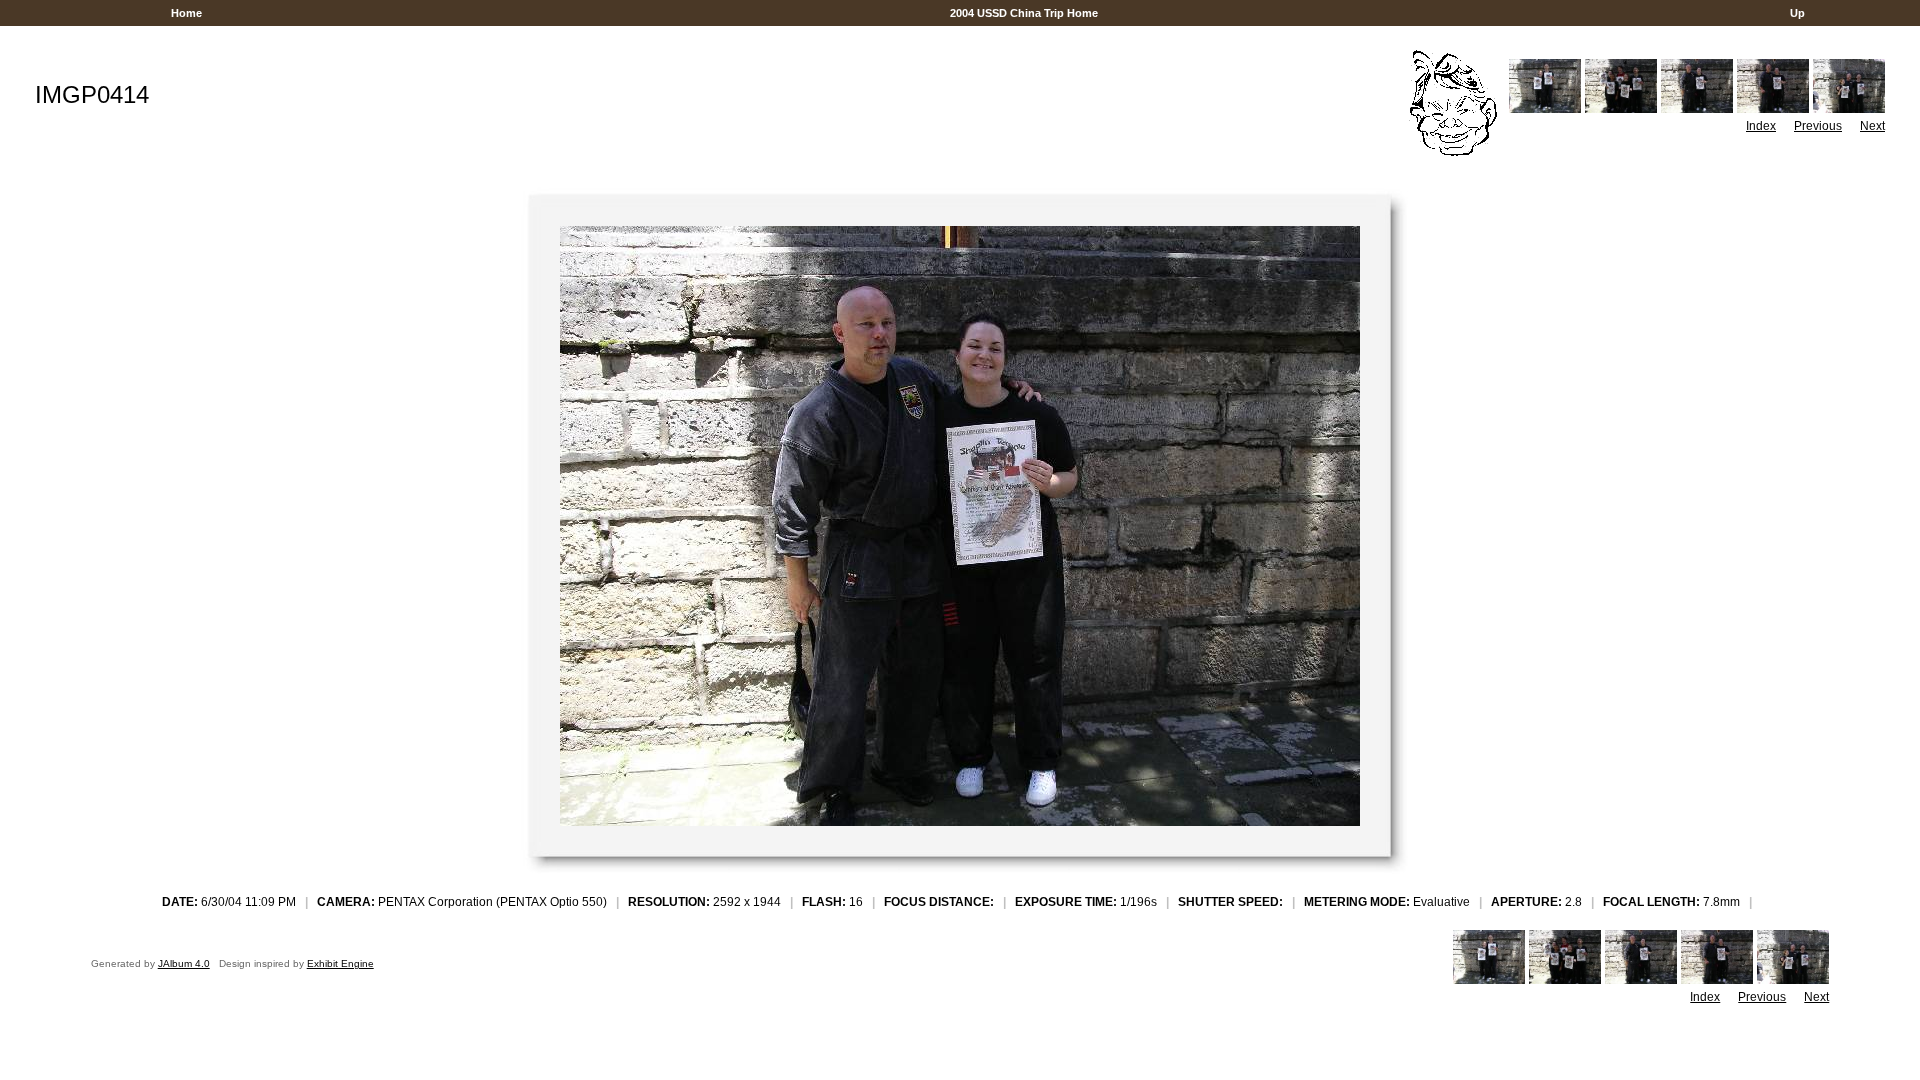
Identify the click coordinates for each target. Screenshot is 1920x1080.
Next (1872, 126)
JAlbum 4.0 (184, 963)
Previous (1818, 126)
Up (1797, 13)
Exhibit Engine (340, 963)
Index (1761, 126)
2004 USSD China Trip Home (1024, 13)
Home (186, 13)
